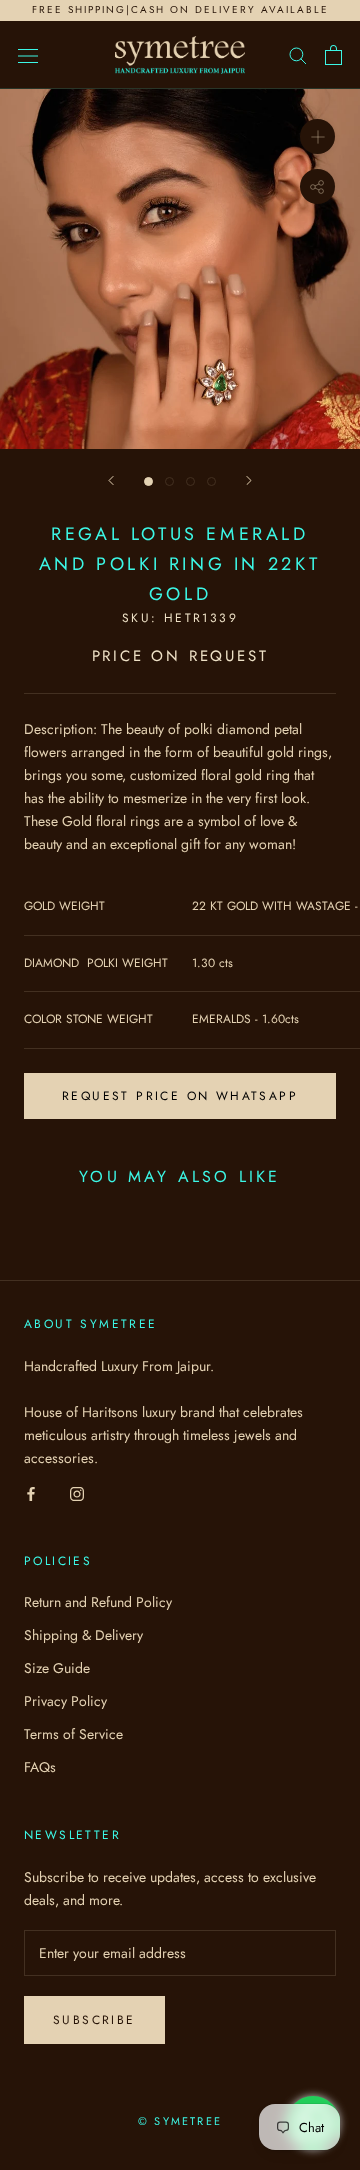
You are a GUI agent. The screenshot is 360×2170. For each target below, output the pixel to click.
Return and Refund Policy (98, 1602)
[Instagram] (77, 1492)
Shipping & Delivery (83, 1635)
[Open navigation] (28, 55)
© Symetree (180, 2121)
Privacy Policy (65, 1701)
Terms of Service (73, 1734)
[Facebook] (31, 1492)
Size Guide (57, 1668)
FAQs (40, 1767)
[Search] (298, 54)
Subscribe (94, 2020)
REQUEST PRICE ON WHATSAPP (180, 1096)
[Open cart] (333, 55)
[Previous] (111, 480)
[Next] (249, 480)
